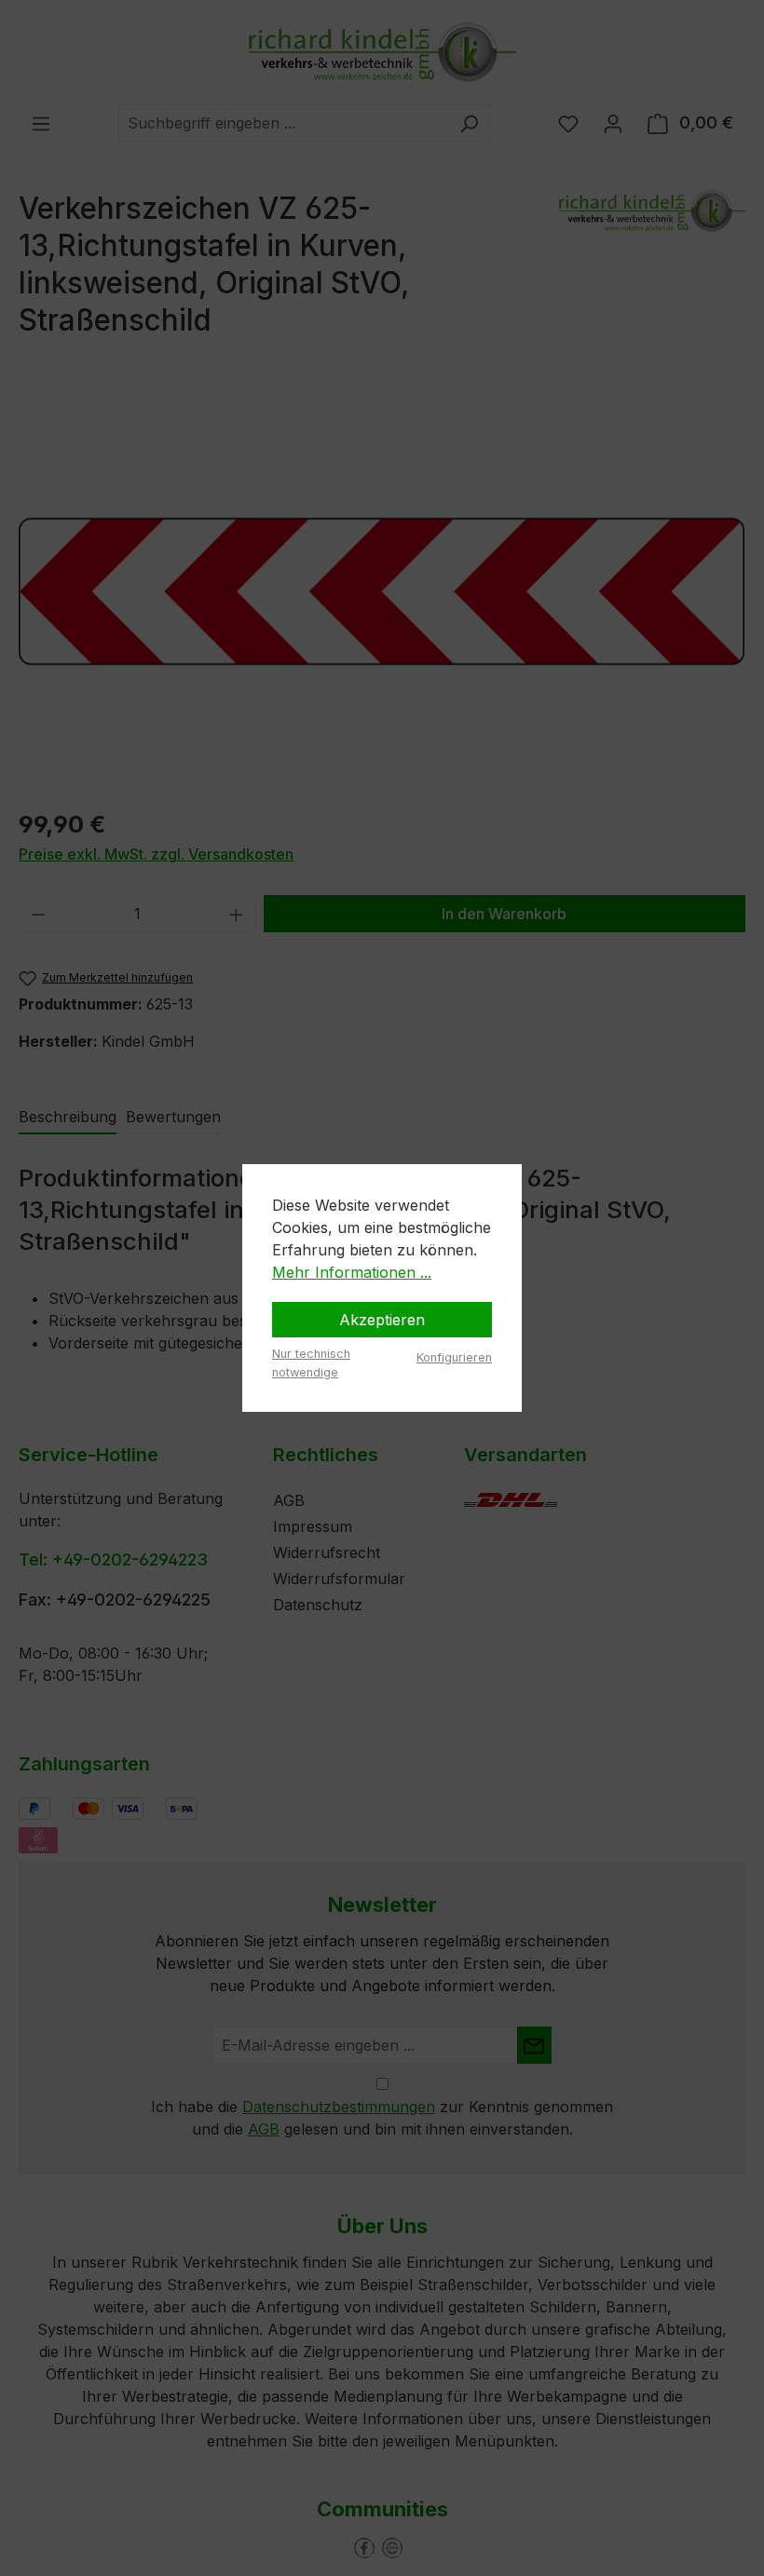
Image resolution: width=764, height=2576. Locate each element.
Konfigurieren (454, 1357)
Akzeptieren (382, 1320)
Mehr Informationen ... (352, 1272)
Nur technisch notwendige (311, 1363)
